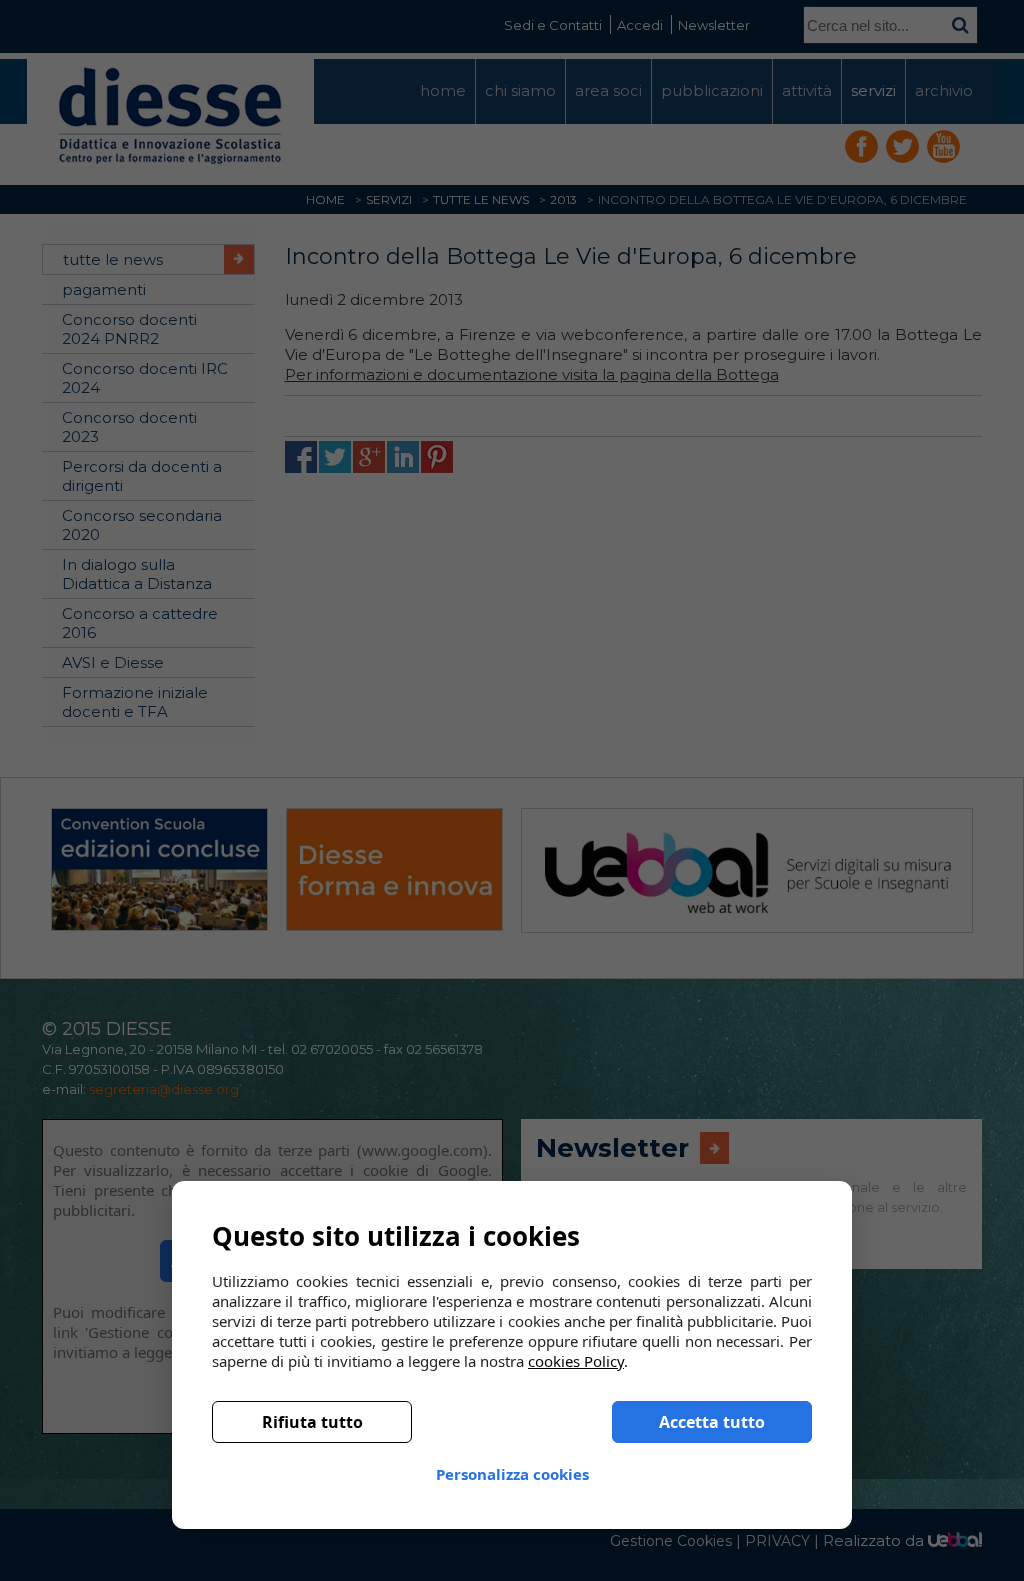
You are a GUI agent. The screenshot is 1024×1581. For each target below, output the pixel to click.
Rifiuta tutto (312, 1422)
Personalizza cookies (512, 1474)
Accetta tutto (712, 1422)
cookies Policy (576, 1361)
